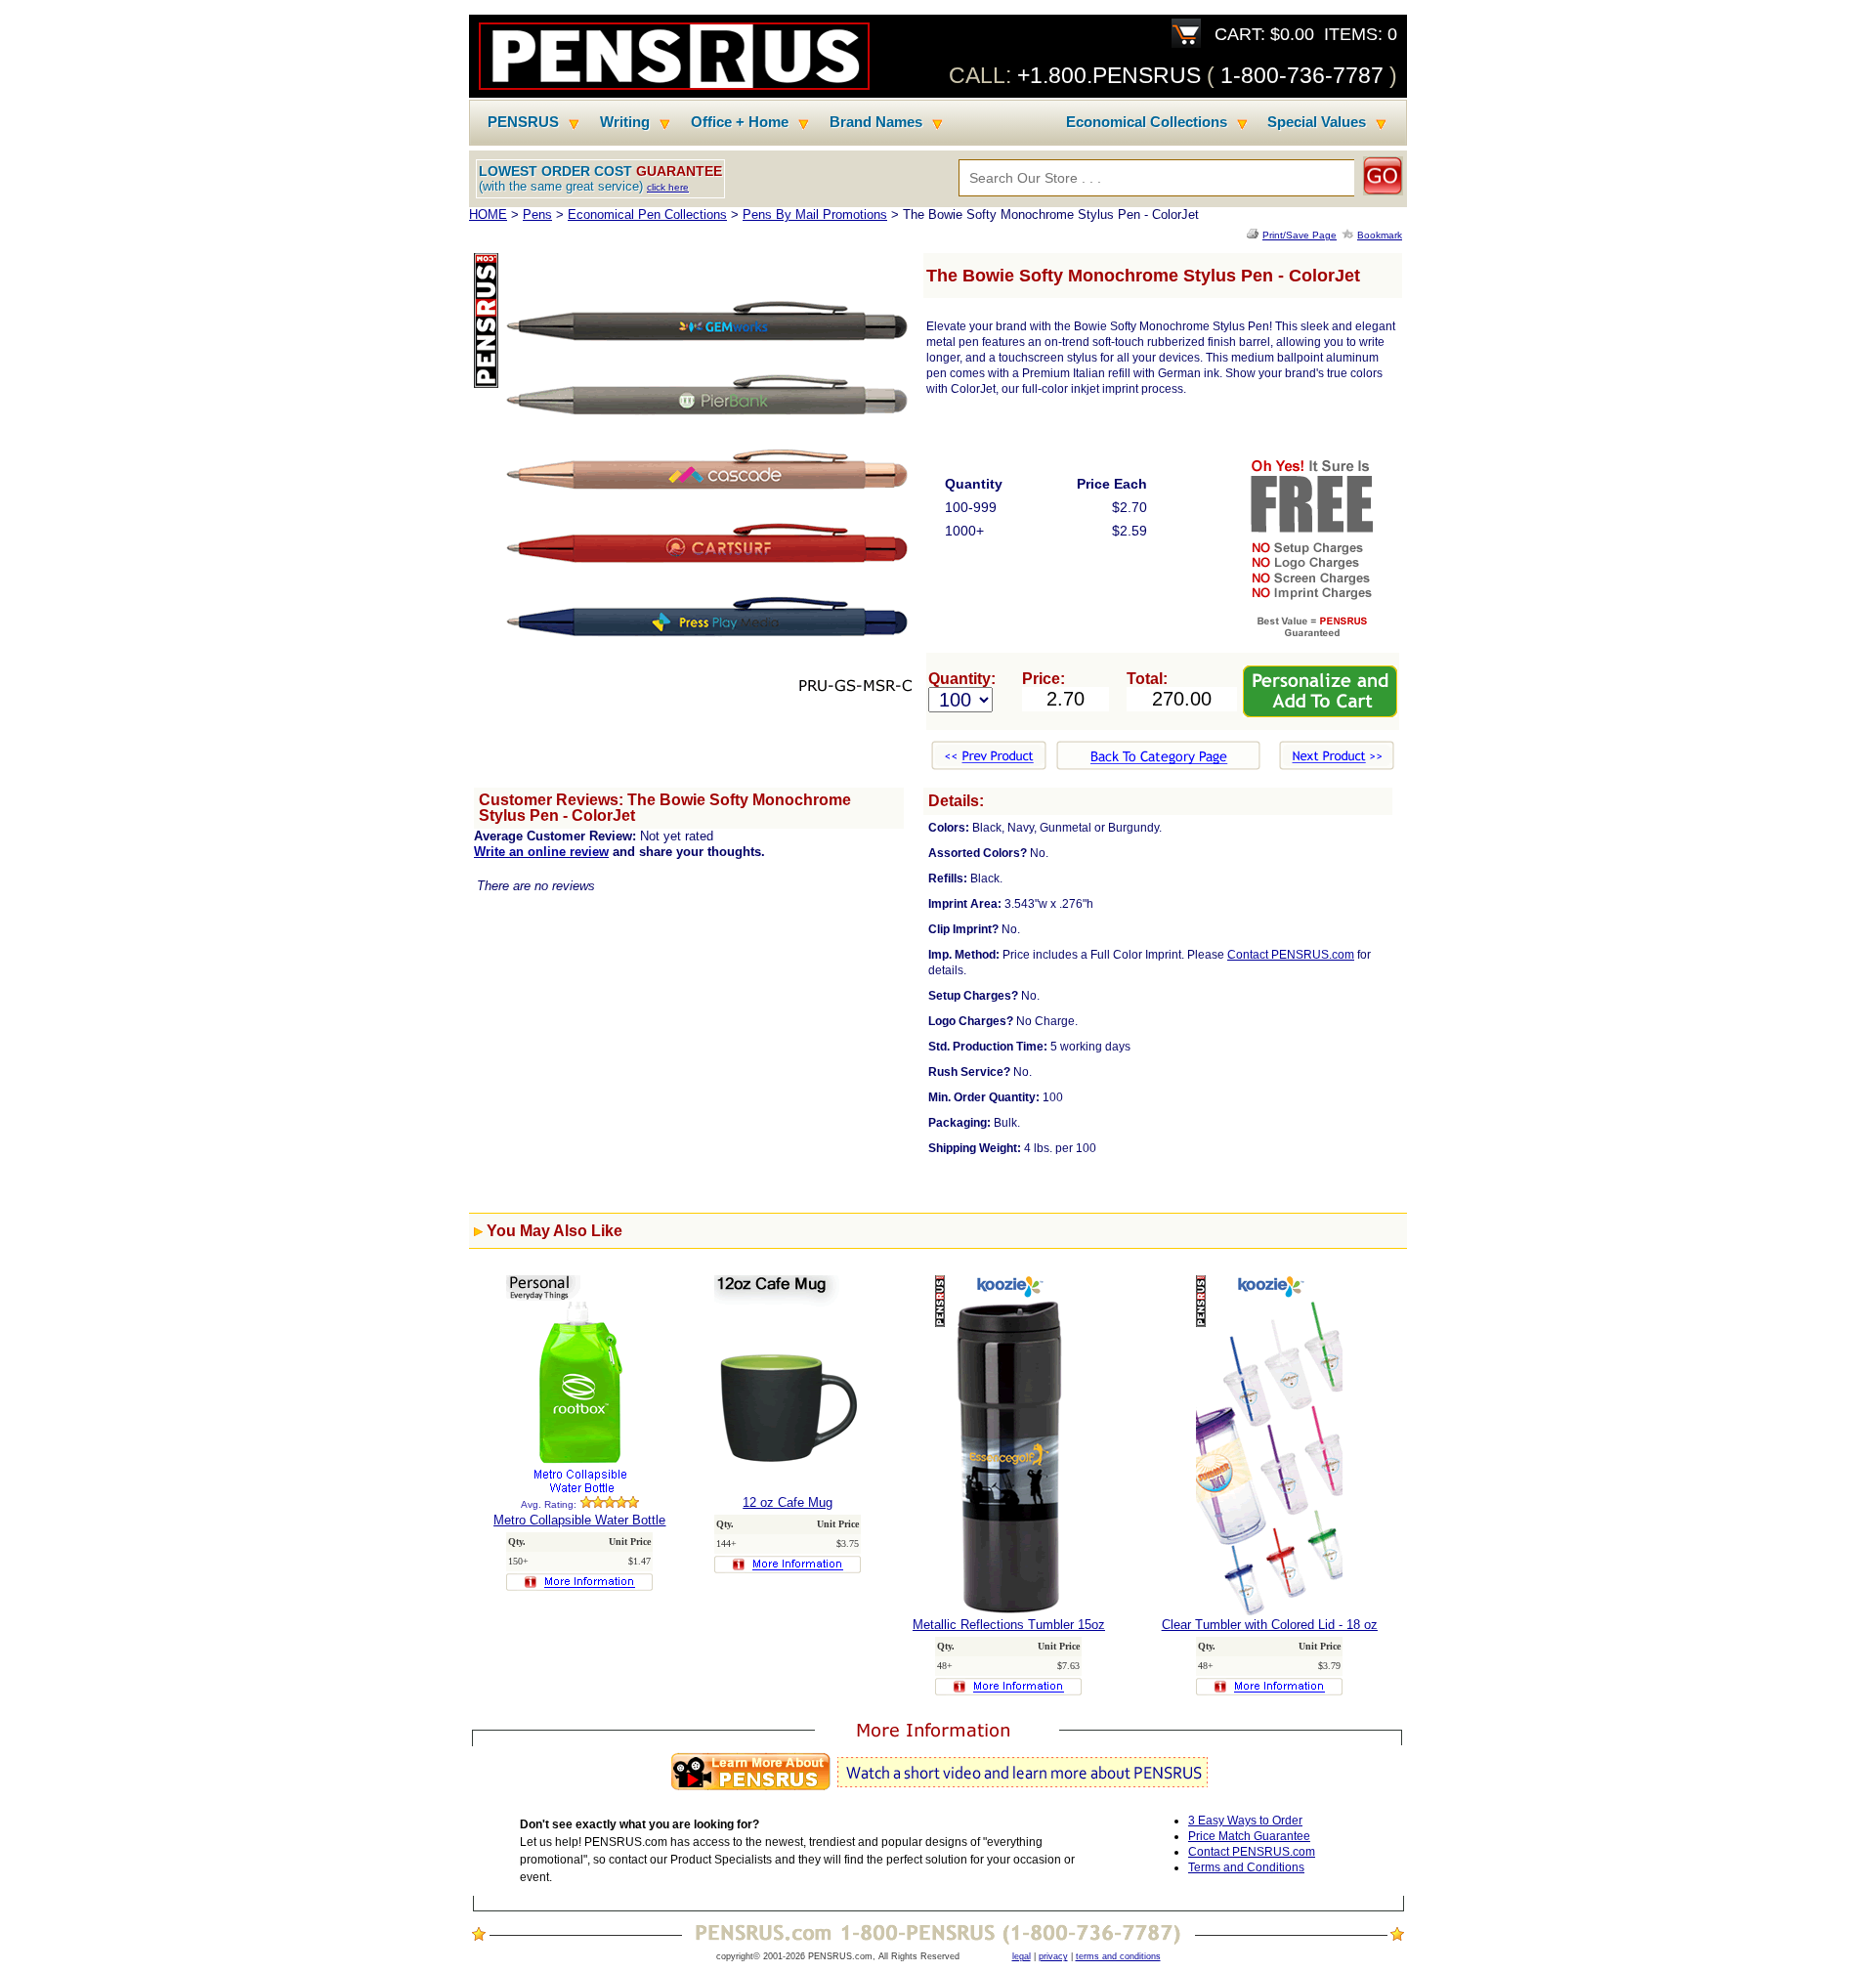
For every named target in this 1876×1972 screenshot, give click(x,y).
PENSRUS (523, 122)
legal (1022, 1956)
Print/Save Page (1300, 235)
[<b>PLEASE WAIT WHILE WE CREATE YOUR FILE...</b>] (1255, 235)
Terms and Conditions (1246, 1867)
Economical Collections (1147, 122)
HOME (488, 214)
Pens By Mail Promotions (815, 214)
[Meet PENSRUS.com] (938, 1791)
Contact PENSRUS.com (1291, 955)
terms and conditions (1118, 1956)
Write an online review (541, 852)
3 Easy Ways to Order (1245, 1821)
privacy (1053, 1956)
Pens (537, 214)
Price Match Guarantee (1249, 1836)
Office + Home (740, 122)
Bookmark (1380, 235)
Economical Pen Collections (647, 214)
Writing (625, 122)
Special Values (1317, 122)
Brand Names (876, 122)
